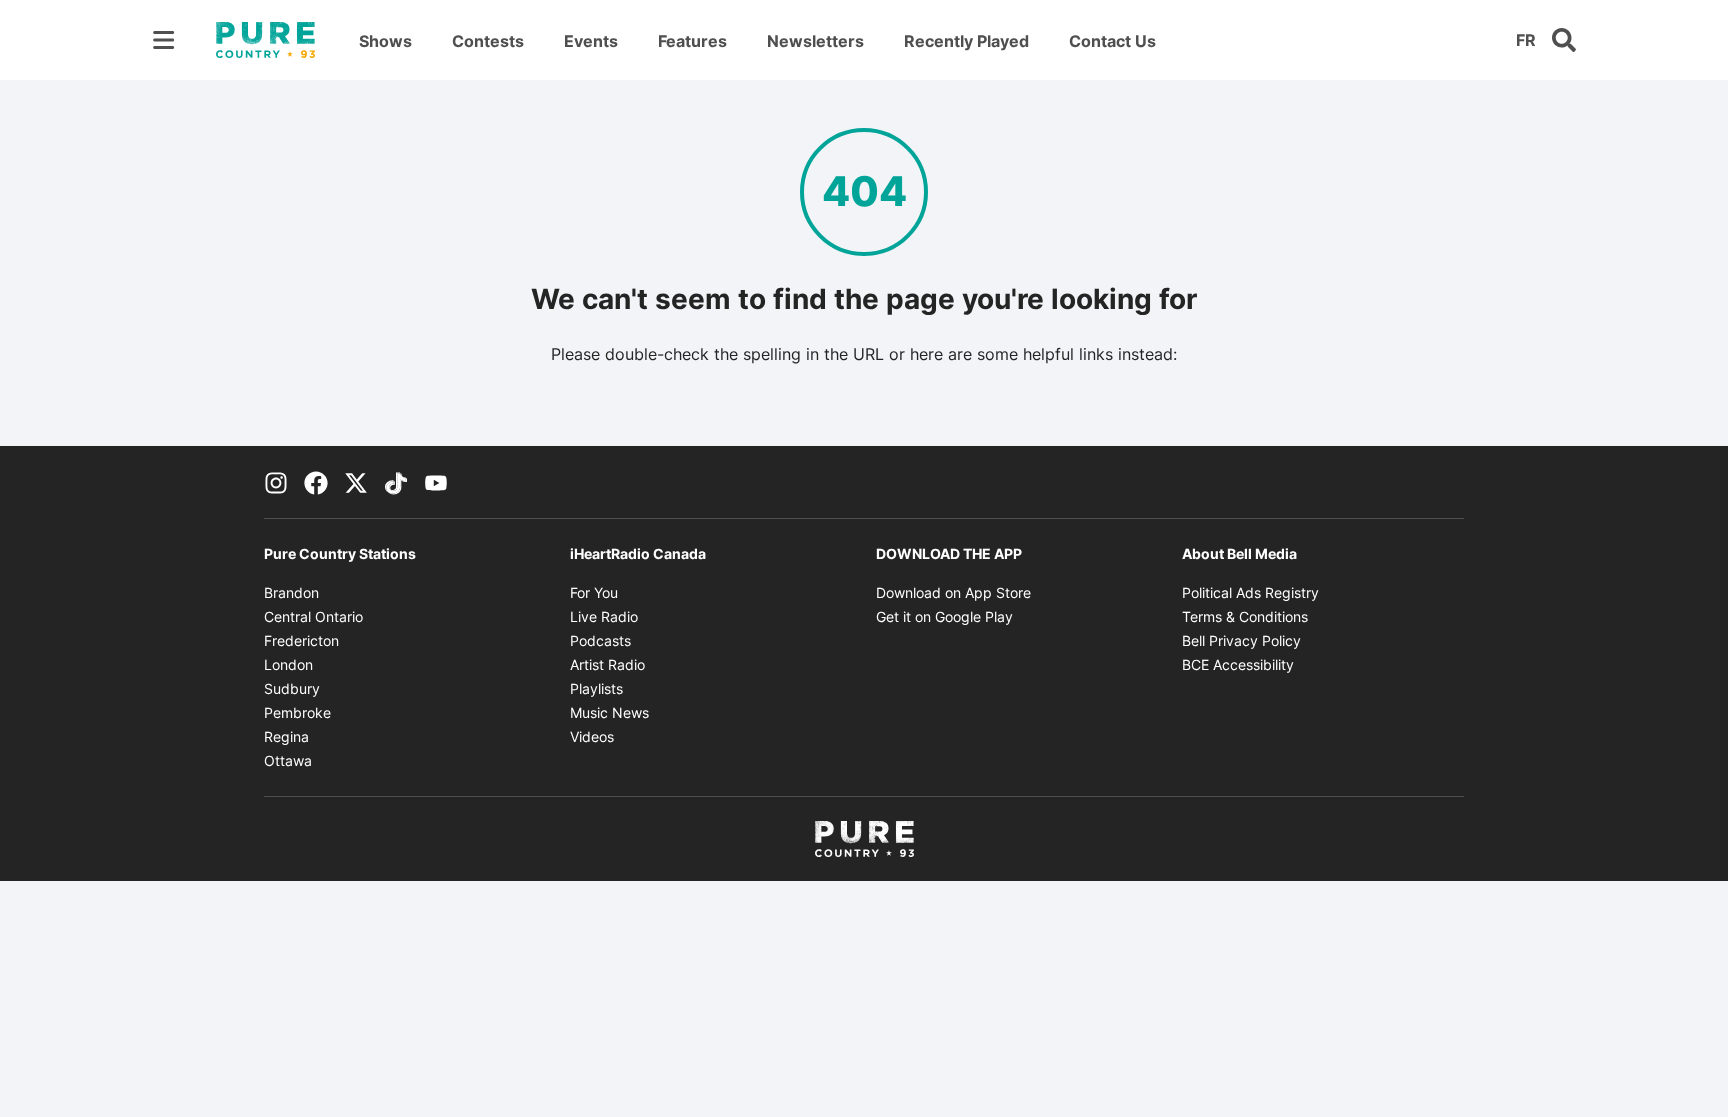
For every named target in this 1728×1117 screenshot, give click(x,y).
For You (594, 592)
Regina (286, 736)
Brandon (291, 592)
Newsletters (815, 41)
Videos (592, 736)
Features (692, 41)
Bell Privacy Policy (1241, 640)
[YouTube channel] (436, 482)
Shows (385, 41)
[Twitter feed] (356, 482)
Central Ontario (313, 616)
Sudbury (292, 688)
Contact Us (1112, 41)
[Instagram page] (276, 482)
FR (1526, 40)
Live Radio (604, 616)
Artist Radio (607, 664)
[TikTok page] (396, 482)
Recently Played (966, 41)
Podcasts (600, 640)
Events (591, 41)
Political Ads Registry (1250, 592)
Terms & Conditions (1245, 616)
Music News (609, 712)
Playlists (596, 688)
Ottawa (288, 760)
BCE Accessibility (1238, 664)
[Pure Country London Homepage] (265, 40)
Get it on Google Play (944, 616)
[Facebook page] (316, 482)
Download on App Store (953, 592)
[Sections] (164, 40)
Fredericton (301, 640)
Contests (488, 41)
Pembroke (297, 712)
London (288, 664)
